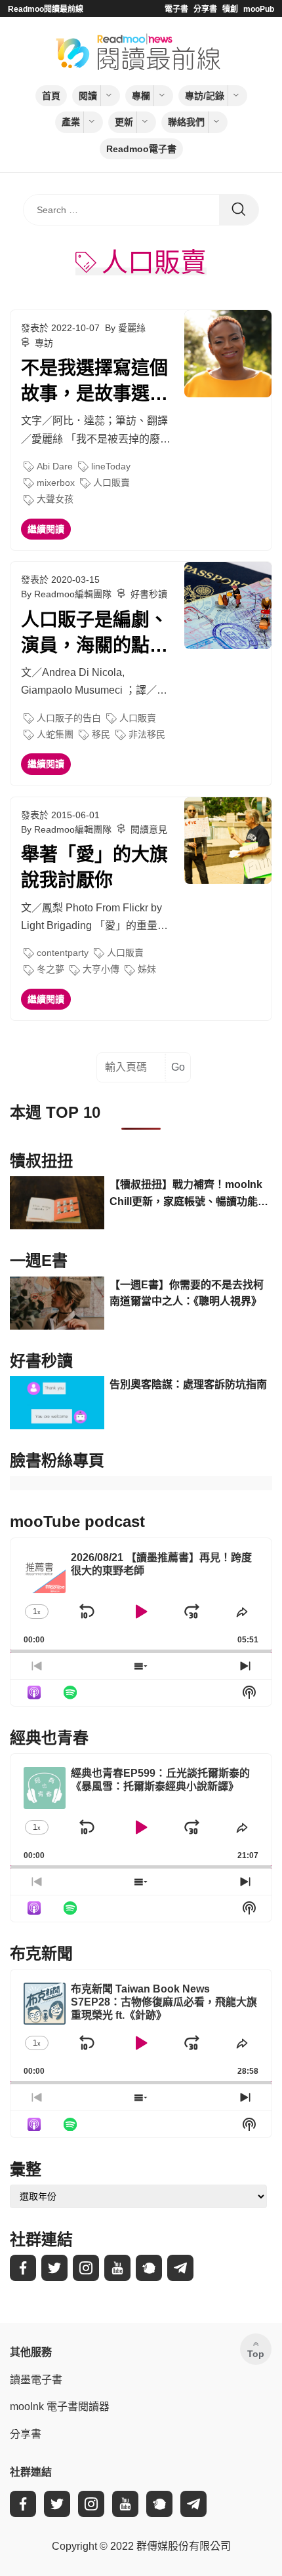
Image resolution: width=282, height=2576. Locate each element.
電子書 (176, 9)
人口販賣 (111, 483)
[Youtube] (117, 2268)
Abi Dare (55, 466)
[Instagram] (86, 2268)
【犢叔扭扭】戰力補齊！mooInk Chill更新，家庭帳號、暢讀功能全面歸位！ (189, 1194)
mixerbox (56, 483)
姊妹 (147, 969)
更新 (124, 122)
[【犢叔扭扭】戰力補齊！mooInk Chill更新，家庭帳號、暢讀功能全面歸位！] (57, 1203)
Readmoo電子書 (141, 149)
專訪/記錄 (205, 96)
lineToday (111, 466)
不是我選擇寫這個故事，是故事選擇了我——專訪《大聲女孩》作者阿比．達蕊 (94, 382)
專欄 (141, 96)
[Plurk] (149, 2268)
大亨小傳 (101, 969)
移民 (101, 734)
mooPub (259, 9)
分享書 (205, 9)
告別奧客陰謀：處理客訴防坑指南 (188, 1384)
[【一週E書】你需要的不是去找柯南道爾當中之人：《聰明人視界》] (57, 1303)
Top (256, 2354)
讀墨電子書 (36, 2380)
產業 (71, 122)
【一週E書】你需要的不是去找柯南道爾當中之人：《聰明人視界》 (187, 1293)
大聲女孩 (55, 499)
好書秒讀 (149, 594)
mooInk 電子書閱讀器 (60, 2407)
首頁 (51, 96)
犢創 (230, 9)
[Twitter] (54, 2268)
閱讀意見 (149, 829)
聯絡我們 (186, 122)
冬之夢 (50, 969)
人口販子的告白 (69, 718)
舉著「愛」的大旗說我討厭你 (94, 867)
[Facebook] (23, 2268)
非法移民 (147, 734)
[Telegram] (180, 2268)
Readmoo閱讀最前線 (46, 9)
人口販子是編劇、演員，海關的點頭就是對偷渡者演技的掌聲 (94, 634)
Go (178, 1067)
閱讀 (88, 96)
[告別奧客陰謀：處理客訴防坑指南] (57, 1403)
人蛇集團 (55, 734)
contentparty (63, 953)
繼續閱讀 (46, 529)
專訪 (44, 343)
